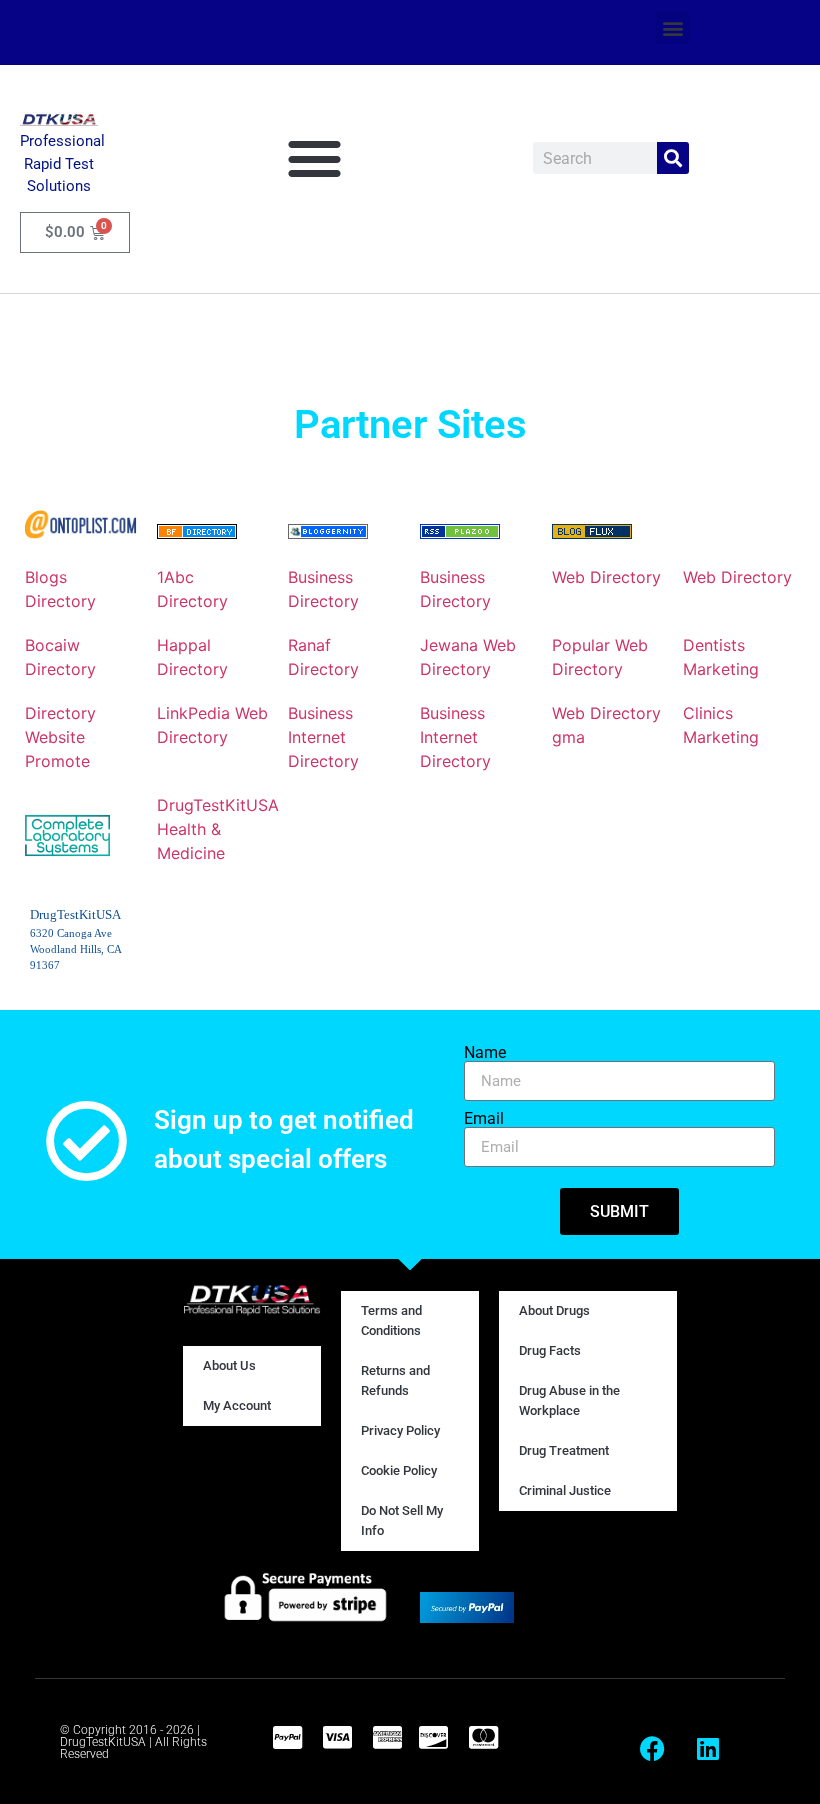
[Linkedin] (708, 1749)
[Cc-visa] (337, 1737)
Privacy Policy (400, 1430)
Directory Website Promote (60, 737)
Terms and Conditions (391, 1320)
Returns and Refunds (395, 1380)
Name (485, 1053)
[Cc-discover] (433, 1737)
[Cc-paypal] (287, 1737)
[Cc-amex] (387, 1737)
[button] (672, 27)
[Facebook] (653, 1749)
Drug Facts (550, 1350)
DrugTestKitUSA (218, 805)
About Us (229, 1365)
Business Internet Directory (323, 737)
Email (484, 1119)
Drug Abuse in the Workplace (569, 1400)
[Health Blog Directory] (197, 533)
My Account (237, 1405)
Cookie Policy (399, 1470)
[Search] (673, 158)
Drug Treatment (564, 1450)
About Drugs (554, 1310)
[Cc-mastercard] (483, 1737)
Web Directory (606, 577)
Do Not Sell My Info (402, 1520)
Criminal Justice (565, 1490)
